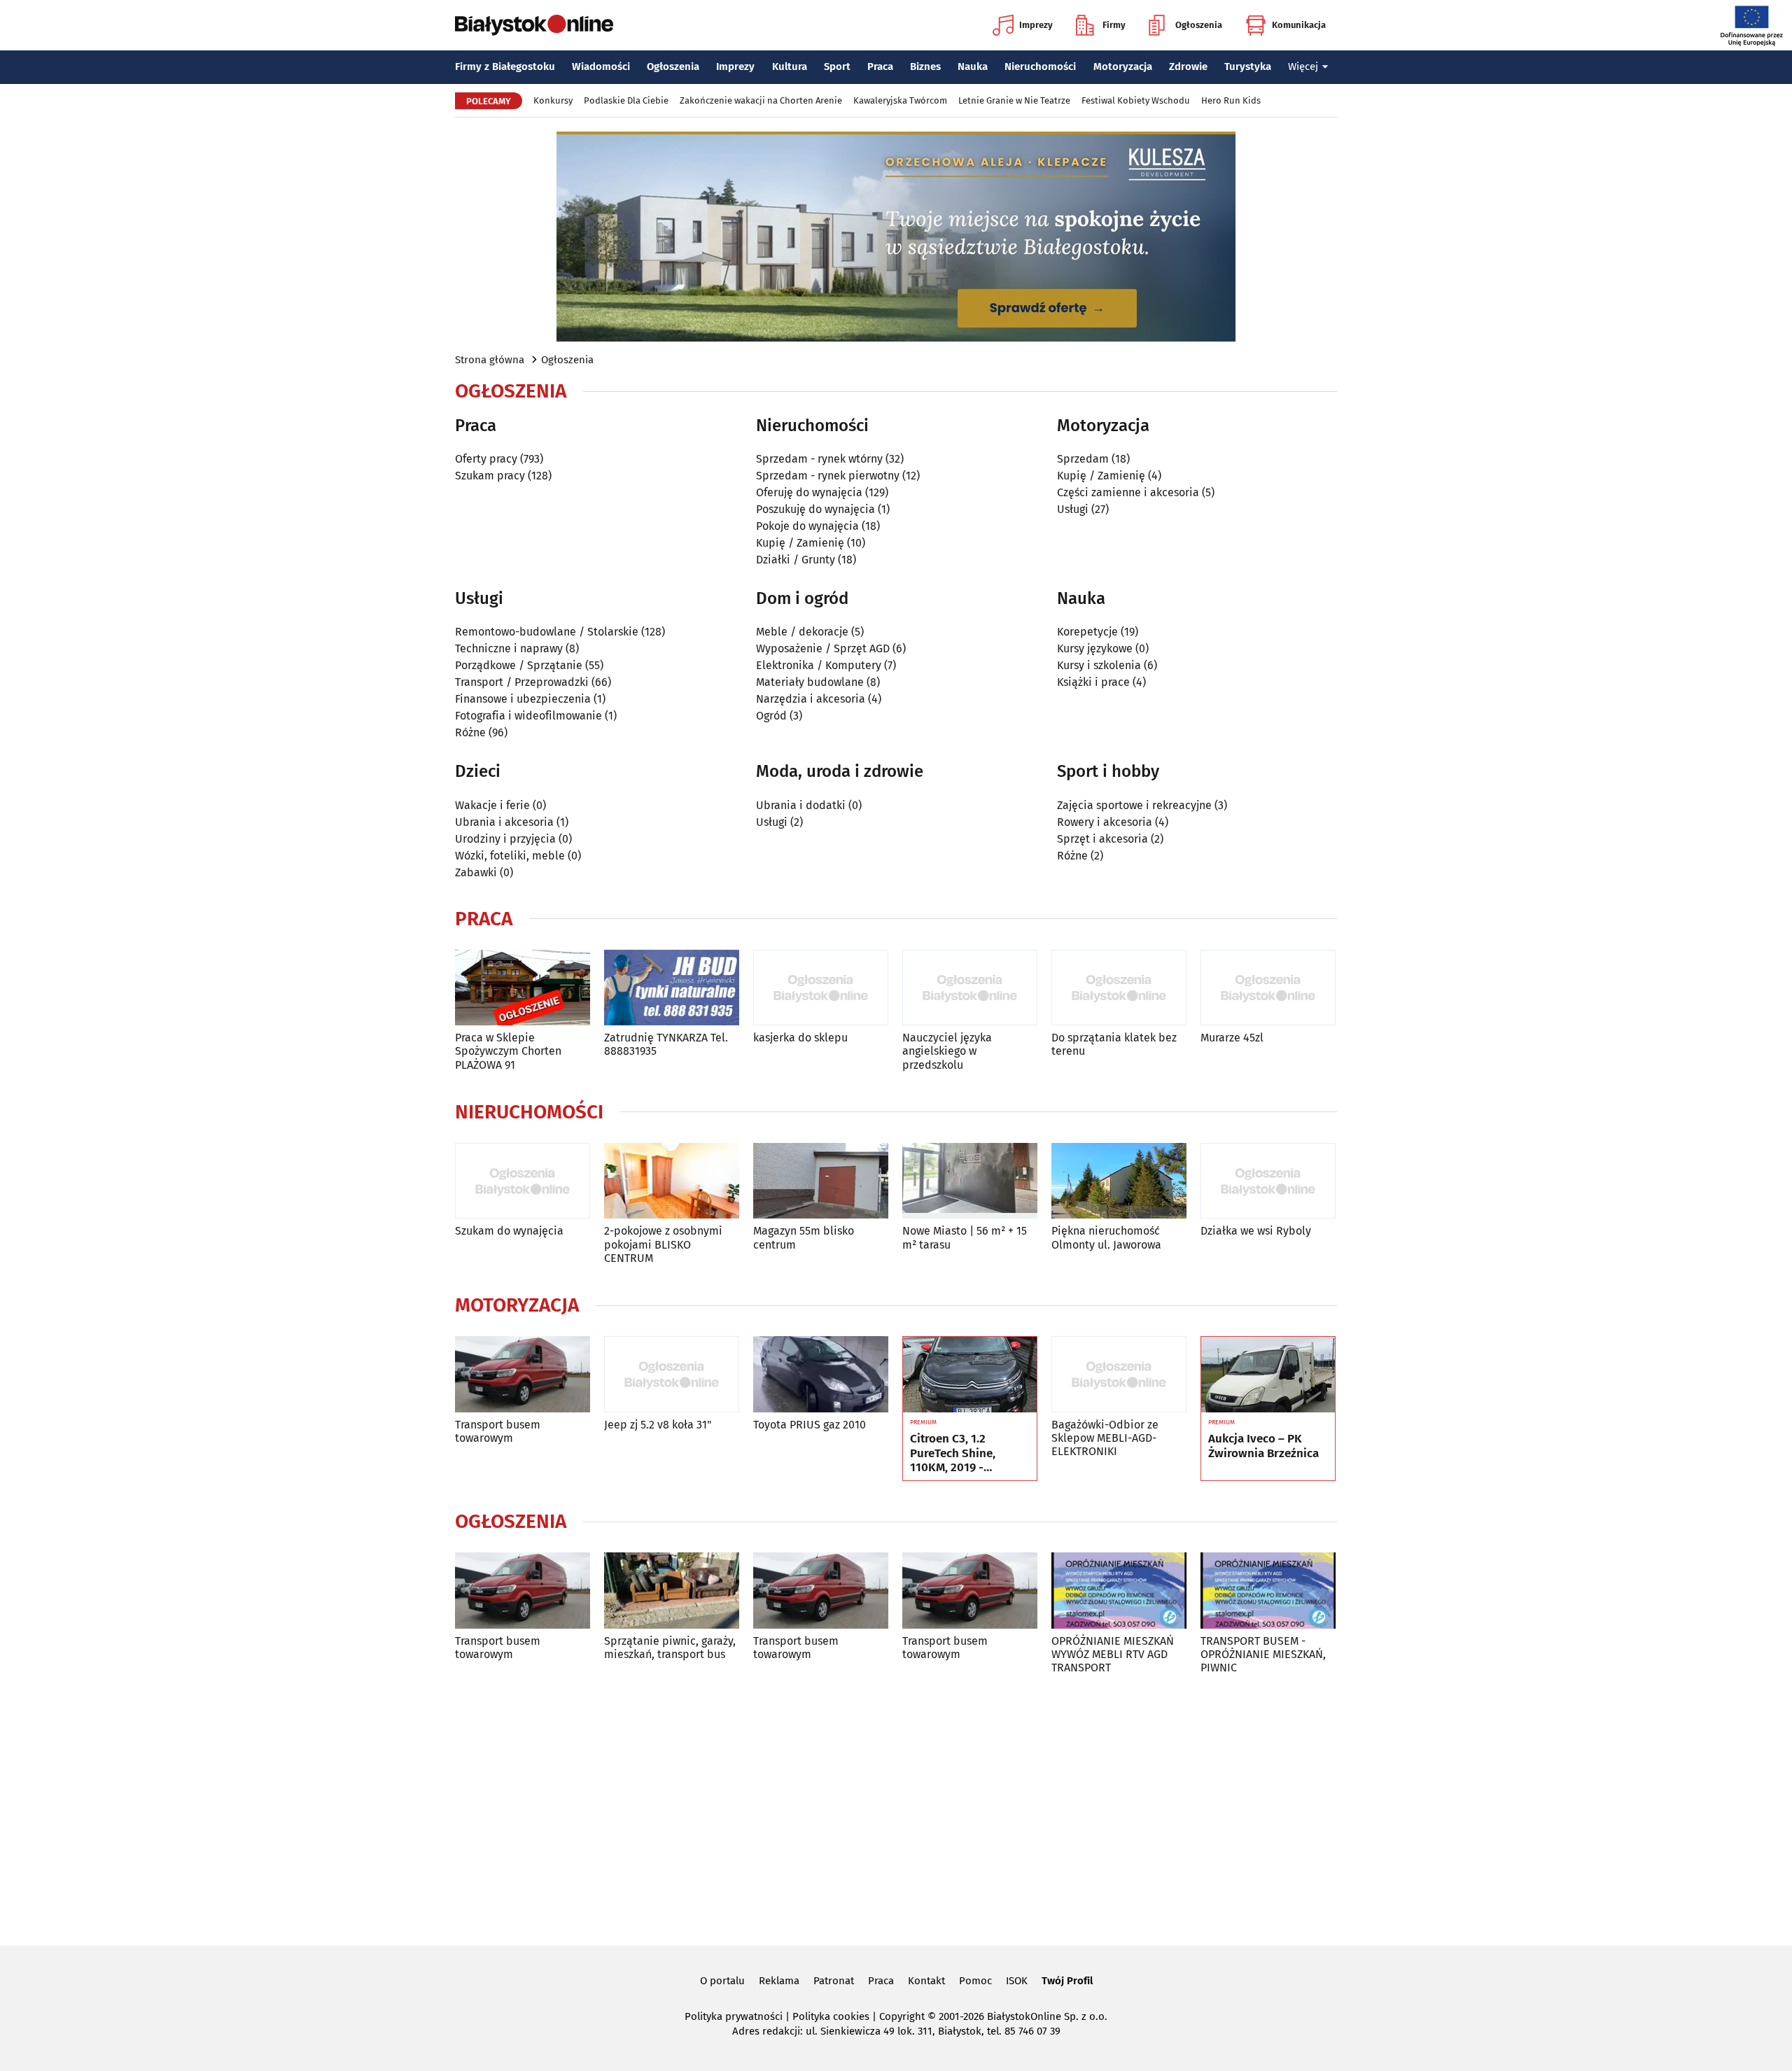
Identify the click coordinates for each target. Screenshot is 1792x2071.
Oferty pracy (486, 459)
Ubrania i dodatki (801, 805)
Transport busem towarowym (498, 1431)
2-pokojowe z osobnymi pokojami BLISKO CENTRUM (663, 1244)
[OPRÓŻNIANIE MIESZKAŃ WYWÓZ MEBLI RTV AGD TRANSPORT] (1119, 1591)
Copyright (902, 2016)
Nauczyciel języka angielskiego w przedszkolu (947, 1051)
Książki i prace (1093, 682)
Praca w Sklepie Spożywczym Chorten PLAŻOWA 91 (508, 1051)
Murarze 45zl (1232, 1038)
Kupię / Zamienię (800, 543)
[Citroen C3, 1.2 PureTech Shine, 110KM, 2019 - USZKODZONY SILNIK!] (970, 1375)
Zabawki (476, 872)
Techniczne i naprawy (509, 648)
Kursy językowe (1095, 648)
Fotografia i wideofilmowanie (528, 716)
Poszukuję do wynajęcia (815, 509)
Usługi (1073, 509)
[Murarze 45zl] (1268, 988)
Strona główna (490, 360)
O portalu (722, 1981)
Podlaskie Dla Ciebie (626, 100)
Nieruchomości (1040, 66)
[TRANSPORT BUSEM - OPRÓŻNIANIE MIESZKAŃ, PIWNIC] (1268, 1591)
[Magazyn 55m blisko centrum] (821, 1181)
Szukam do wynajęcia (509, 1231)
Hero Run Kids (1231, 100)
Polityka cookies (831, 2016)
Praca (880, 66)
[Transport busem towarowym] (523, 1374)
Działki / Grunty (796, 560)
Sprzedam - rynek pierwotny (828, 476)
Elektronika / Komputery (819, 665)
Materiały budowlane (810, 682)
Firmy (1114, 25)
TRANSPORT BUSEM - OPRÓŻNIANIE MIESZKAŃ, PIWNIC (1263, 1654)
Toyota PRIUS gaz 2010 (810, 1425)
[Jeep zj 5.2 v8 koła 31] (672, 1374)
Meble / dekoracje (802, 632)
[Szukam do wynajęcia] (523, 1181)
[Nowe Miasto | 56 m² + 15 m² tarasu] (970, 1181)
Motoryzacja (1123, 66)
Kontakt (926, 1981)
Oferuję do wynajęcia (809, 492)
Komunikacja (1299, 25)
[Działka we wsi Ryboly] (1268, 1181)
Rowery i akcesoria (1105, 822)
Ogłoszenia (1199, 25)
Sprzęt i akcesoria (1102, 839)
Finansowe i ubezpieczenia (523, 699)
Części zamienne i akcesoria (1128, 492)
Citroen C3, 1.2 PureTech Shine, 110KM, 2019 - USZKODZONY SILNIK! (968, 1453)
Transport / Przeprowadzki (522, 682)
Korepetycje (1087, 632)
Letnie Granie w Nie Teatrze (1014, 100)
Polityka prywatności (734, 2016)
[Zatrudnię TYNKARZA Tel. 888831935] (672, 988)
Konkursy (553, 100)
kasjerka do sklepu (800, 1038)
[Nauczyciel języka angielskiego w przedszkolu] (970, 988)
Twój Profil (1067, 1981)
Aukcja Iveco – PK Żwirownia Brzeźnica (1263, 1446)
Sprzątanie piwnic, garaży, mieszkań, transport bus (670, 1648)
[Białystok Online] (534, 25)
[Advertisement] (896, 1808)
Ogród (771, 716)
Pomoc (975, 1981)
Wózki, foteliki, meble (510, 856)
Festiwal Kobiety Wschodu (1136, 100)
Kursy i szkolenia (1099, 665)
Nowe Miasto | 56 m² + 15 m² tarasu (965, 1237)
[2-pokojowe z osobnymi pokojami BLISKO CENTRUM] (672, 1181)
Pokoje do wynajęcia (807, 526)
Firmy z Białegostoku (505, 66)
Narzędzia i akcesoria (811, 699)
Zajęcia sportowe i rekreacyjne (1134, 805)
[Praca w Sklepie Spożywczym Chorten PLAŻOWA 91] (523, 988)
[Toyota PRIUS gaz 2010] (821, 1374)
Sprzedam (1083, 459)
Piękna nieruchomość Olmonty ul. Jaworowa (1106, 1237)
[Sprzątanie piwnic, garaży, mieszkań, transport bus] (672, 1591)
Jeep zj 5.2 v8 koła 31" (658, 1425)
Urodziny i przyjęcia (505, 839)
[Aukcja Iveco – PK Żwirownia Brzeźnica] (1268, 1375)
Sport (837, 66)
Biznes (925, 66)
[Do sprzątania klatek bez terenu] (1119, 988)
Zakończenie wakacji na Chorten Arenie (761, 100)
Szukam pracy (490, 476)
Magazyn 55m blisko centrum (804, 1237)
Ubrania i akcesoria (504, 822)
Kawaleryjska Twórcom (900, 100)
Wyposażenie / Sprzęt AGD (823, 648)
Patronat (834, 1981)
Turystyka (1248, 66)
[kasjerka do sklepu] (821, 988)
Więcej (1303, 66)
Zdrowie (1188, 66)
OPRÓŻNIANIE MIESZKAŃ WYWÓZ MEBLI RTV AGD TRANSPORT (1113, 1654)
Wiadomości (601, 66)
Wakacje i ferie (492, 805)
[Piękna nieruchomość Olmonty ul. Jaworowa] (1119, 1181)
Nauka (973, 66)
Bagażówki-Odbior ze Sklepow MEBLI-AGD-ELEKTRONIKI (1105, 1438)
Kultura (790, 66)
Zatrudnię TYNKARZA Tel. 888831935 (666, 1044)
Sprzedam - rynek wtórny (819, 459)
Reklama (779, 1981)
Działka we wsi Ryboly (1256, 1231)
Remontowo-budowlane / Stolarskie (547, 632)
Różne (470, 732)
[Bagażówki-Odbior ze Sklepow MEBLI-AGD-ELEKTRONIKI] (1119, 1374)
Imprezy (1036, 25)
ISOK (1017, 1981)
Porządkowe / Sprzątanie (519, 665)
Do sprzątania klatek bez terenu (1114, 1044)
